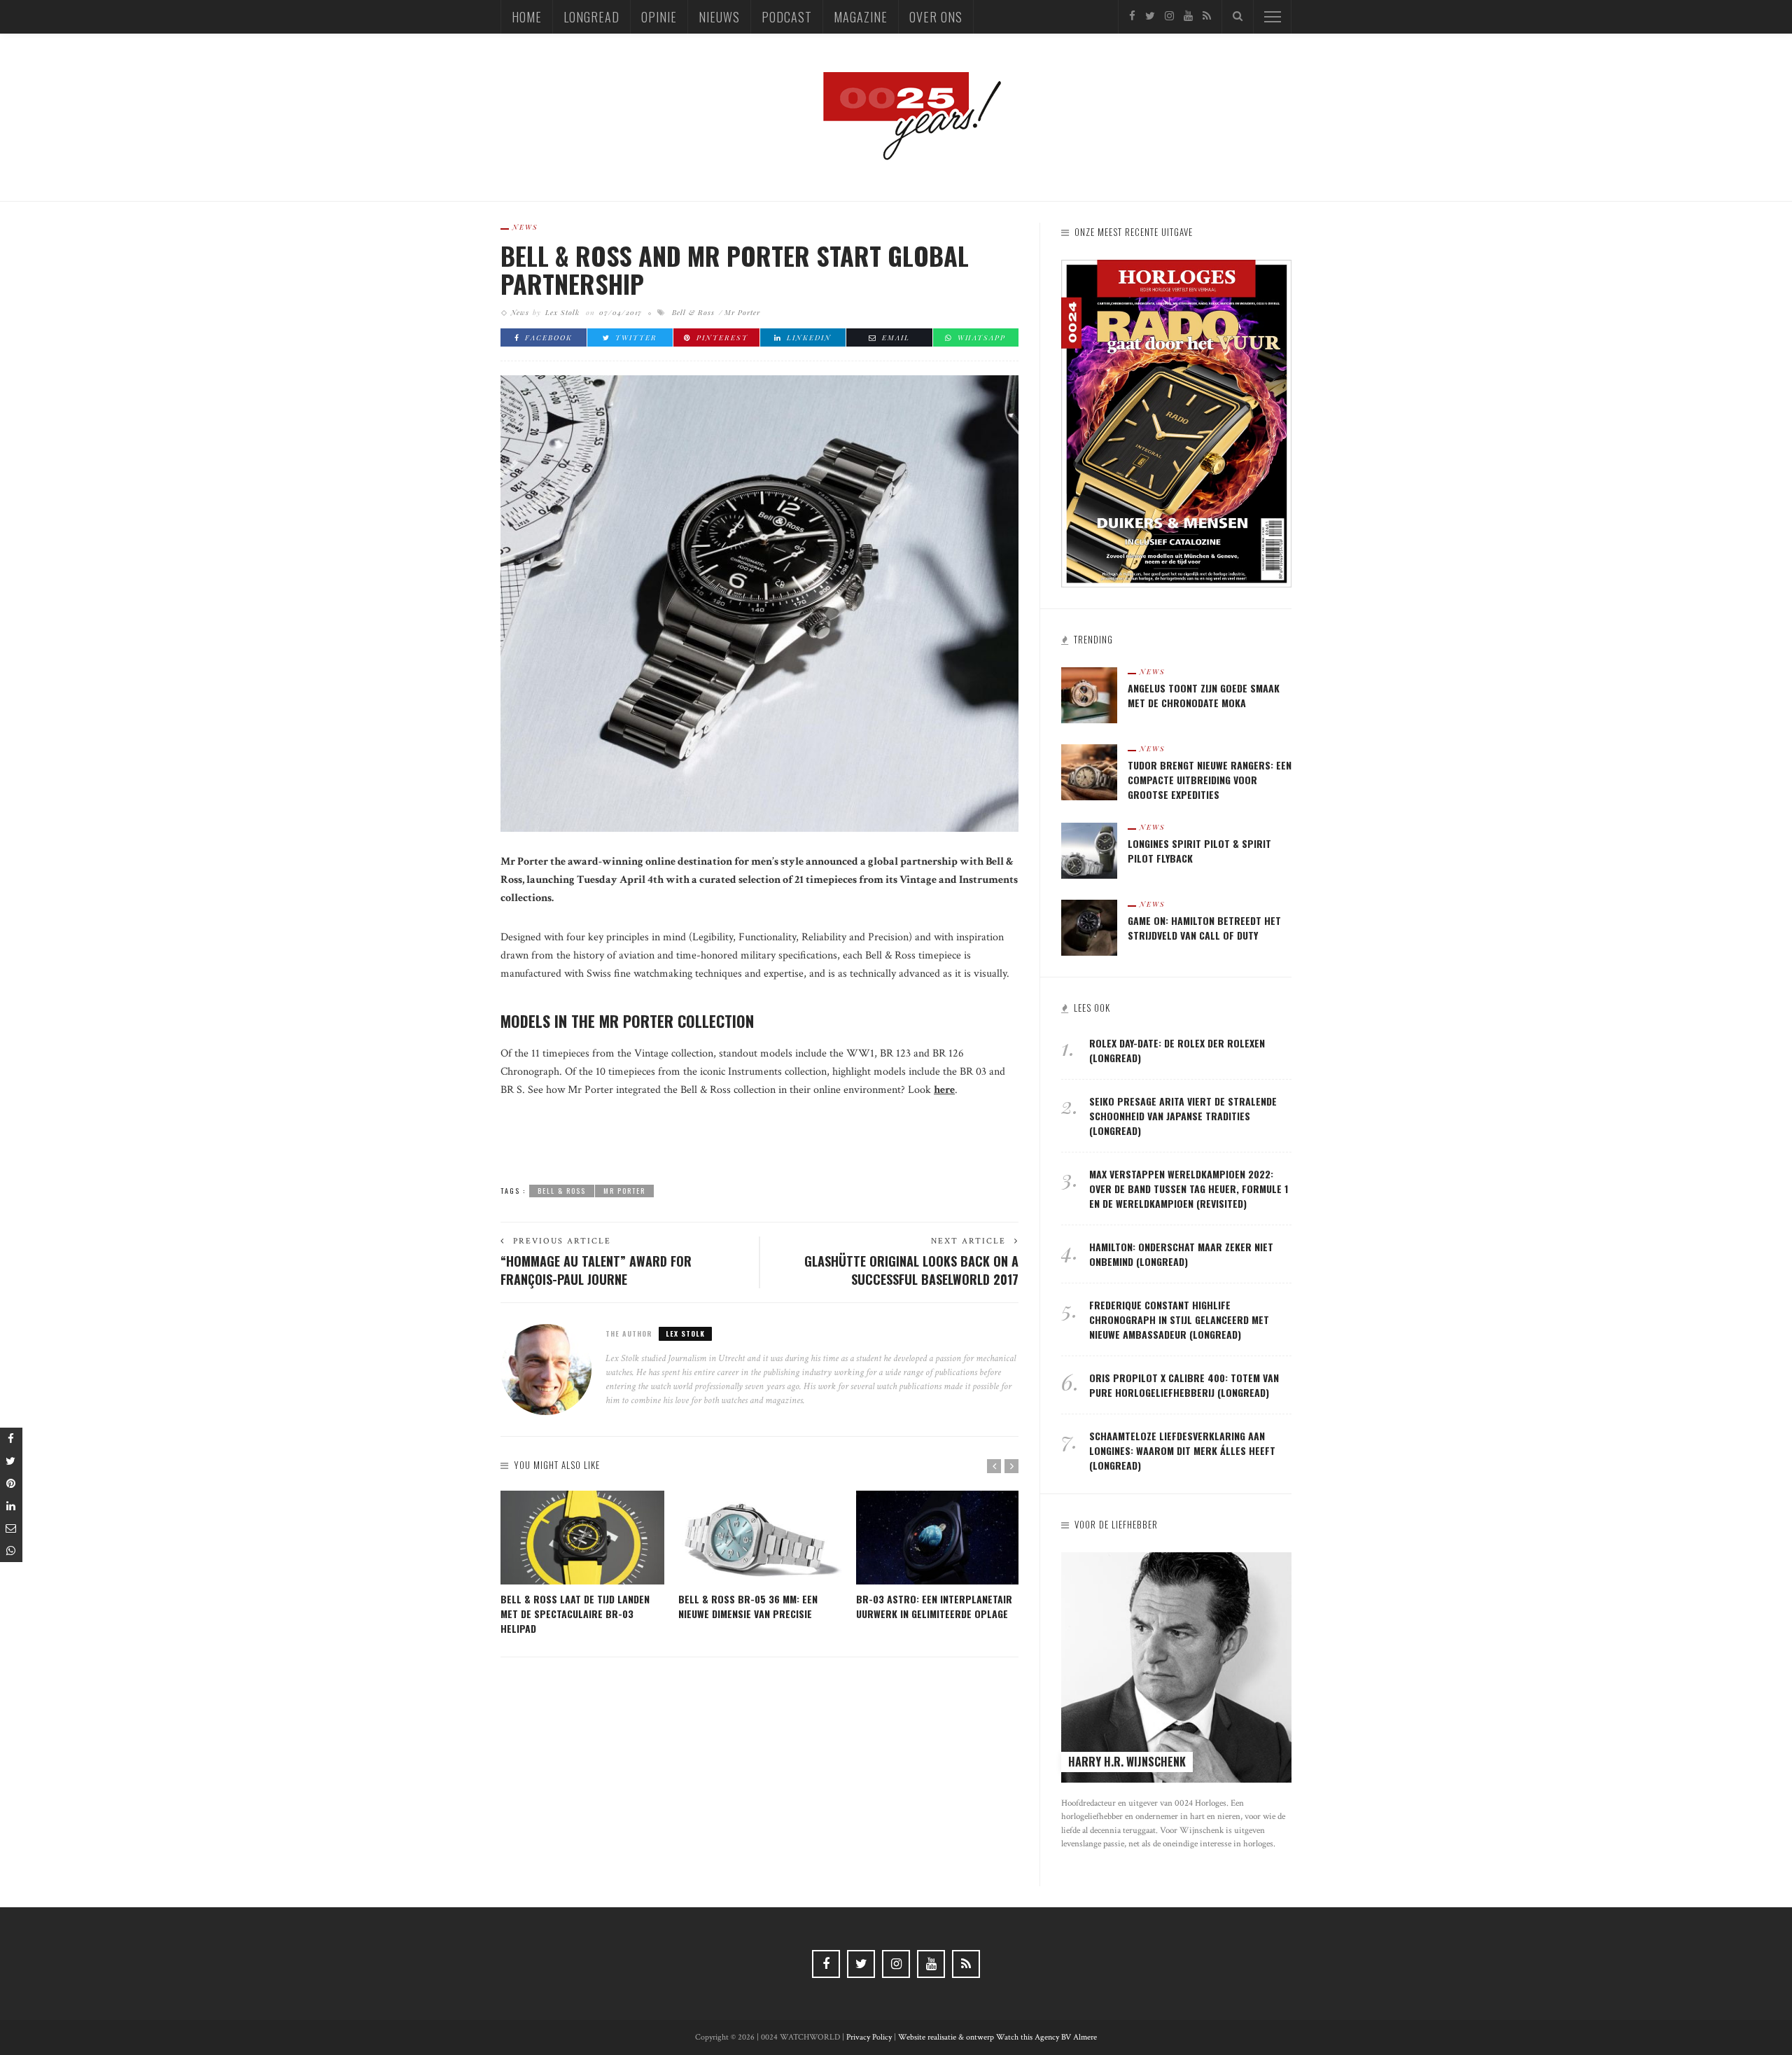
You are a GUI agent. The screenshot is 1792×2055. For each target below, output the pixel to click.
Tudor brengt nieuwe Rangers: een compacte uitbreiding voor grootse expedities (1210, 780)
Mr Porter (742, 312)
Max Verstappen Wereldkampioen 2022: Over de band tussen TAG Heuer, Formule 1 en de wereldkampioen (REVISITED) (1189, 1189)
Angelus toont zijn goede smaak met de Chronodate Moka (1204, 695)
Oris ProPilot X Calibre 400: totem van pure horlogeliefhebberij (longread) (1184, 1385)
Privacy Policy (869, 2037)
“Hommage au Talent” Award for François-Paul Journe (596, 1270)
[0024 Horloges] (896, 117)
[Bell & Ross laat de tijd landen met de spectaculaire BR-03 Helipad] (582, 1538)
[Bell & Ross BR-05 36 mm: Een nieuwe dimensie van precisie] (760, 1538)
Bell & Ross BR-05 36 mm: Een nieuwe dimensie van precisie (748, 1606)
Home (527, 17)
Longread (591, 17)
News (525, 227)
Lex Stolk (562, 312)
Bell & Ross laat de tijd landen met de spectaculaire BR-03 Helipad (575, 1614)
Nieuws (719, 17)
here (944, 1090)
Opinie (659, 17)
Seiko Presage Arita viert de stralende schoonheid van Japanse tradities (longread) (1183, 1116)
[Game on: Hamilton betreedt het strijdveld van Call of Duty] (1089, 927)
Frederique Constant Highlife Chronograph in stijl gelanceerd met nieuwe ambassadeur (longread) (1179, 1319)
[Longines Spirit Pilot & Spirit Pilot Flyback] (1089, 850)
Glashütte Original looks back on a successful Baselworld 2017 (911, 1270)
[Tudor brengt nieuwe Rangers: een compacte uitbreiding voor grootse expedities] (1089, 771)
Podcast (787, 17)
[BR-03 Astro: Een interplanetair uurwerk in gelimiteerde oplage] (938, 1538)
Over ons (936, 17)
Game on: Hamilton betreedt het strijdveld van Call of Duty (1204, 928)
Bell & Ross (693, 312)
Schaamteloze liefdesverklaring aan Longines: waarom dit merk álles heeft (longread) (1182, 1450)
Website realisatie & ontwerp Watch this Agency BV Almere (997, 2037)
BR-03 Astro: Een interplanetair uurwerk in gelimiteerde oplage (934, 1606)
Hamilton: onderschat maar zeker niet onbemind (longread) (1181, 1254)
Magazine (861, 17)
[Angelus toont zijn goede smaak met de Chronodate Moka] (1089, 694)
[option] (582, 1563)
